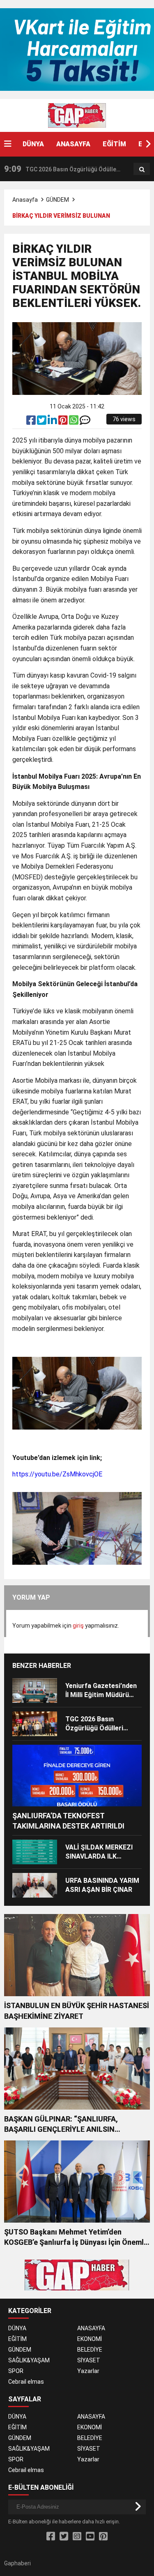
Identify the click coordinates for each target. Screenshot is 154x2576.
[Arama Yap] (142, 169)
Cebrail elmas (26, 2382)
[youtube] (90, 2537)
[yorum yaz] (85, 422)
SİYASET (89, 2360)
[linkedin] (53, 422)
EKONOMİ (90, 2339)
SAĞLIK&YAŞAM (29, 2360)
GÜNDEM (57, 200)
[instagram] (77, 2537)
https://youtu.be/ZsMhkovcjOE (57, 1474)
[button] (148, 144)
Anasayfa (25, 200)
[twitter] (42, 422)
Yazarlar (88, 2371)
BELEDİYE (90, 2350)
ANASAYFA (73, 144)
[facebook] (32, 422)
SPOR (16, 2371)
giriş (78, 1626)
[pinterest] (64, 422)
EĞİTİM (114, 144)
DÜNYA (33, 144)
